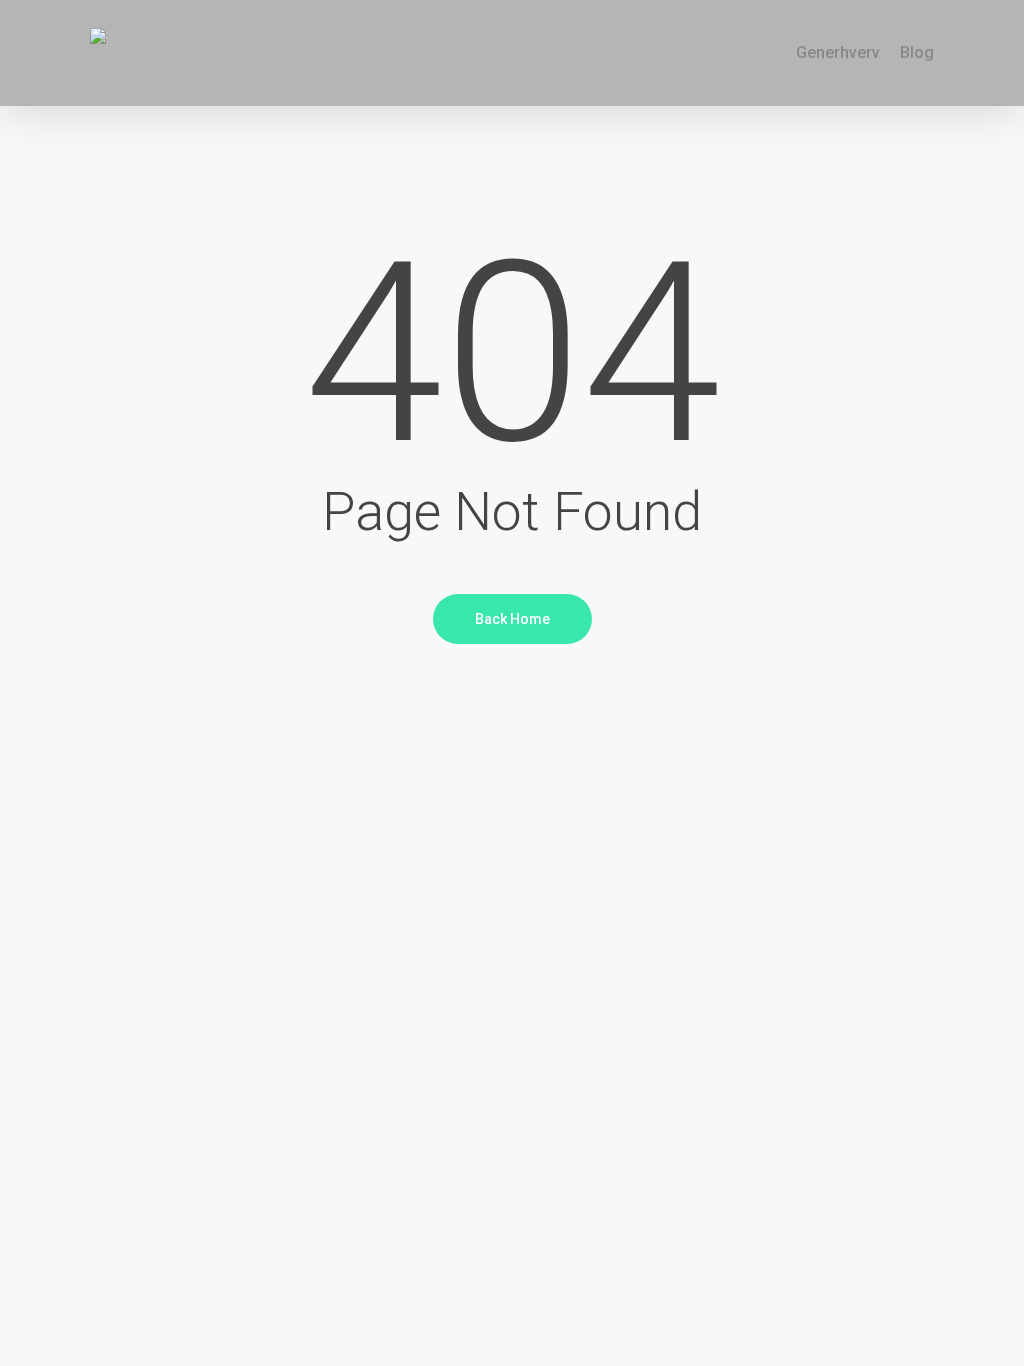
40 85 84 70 (373, 29)
